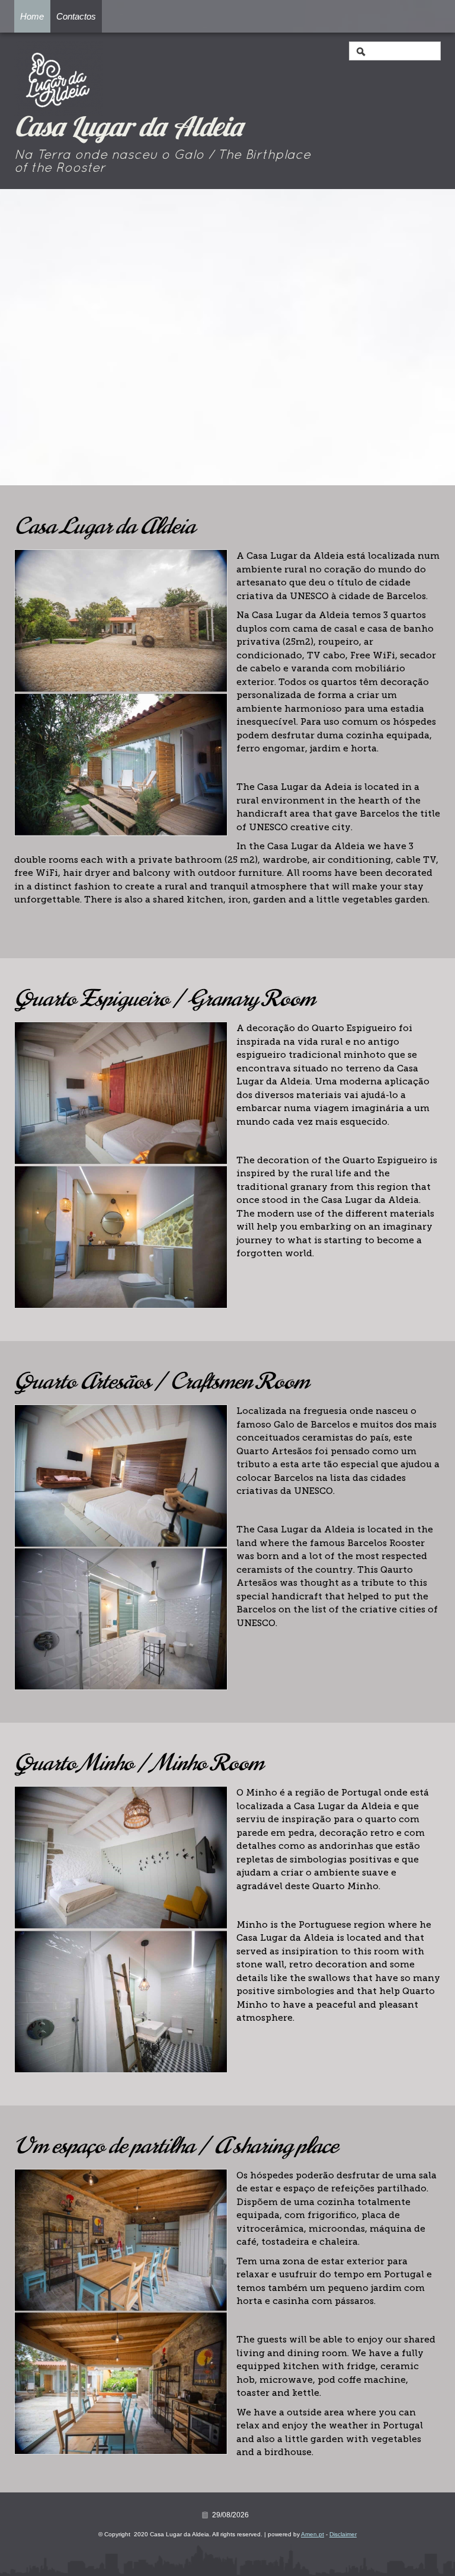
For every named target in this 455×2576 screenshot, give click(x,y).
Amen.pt (313, 2534)
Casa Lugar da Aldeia (129, 129)
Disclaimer (343, 2534)
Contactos (76, 16)
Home (32, 16)
